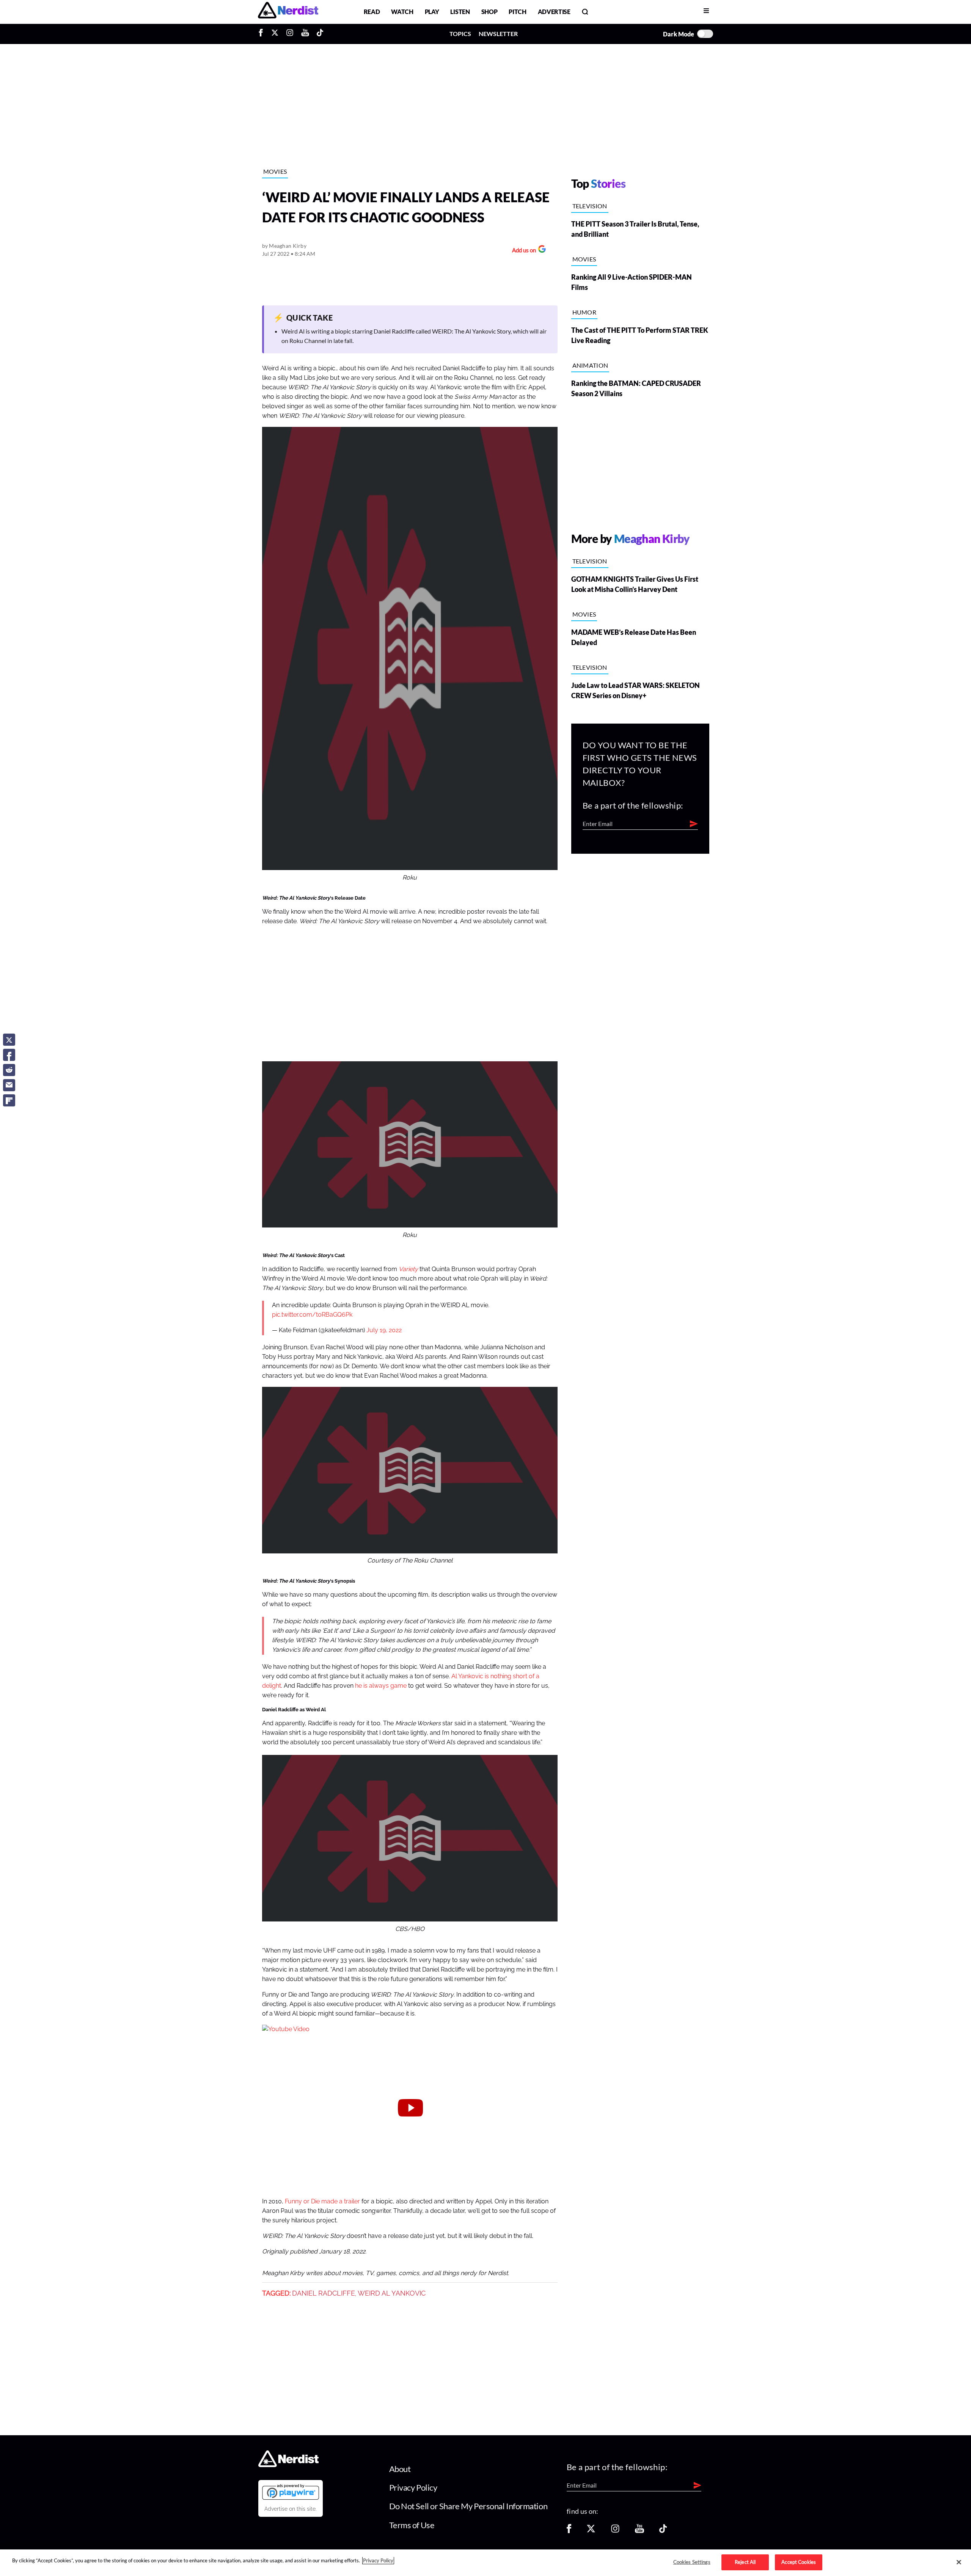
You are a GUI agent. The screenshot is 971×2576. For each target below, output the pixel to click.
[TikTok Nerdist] (320, 34)
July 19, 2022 (384, 1330)
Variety (408, 1269)
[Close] (959, 2562)
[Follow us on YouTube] (639, 2531)
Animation (590, 365)
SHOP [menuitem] (489, 12)
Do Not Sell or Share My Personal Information (468, 2506)
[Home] (288, 2465)
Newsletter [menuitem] (498, 34)
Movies (275, 171)
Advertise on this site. (291, 2509)
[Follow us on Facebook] (569, 2531)
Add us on (522, 251)
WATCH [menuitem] (402, 12)
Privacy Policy (413, 2487)
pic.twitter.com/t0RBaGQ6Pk (312, 1315)
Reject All (745, 2562)
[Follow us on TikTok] (663, 2531)
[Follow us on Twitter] (591, 2531)
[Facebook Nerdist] (263, 34)
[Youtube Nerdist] (305, 34)
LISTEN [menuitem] (460, 12)
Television (590, 206)
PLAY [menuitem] (432, 12)
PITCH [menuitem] (517, 12)
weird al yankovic (392, 2293)
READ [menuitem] (372, 12)
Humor (584, 312)
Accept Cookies (799, 2562)
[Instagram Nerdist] (290, 34)
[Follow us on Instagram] (615, 2531)
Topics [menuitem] (460, 34)
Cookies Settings (692, 2562)
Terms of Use (412, 2525)
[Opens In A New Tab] (291, 2492)
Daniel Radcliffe (324, 2293)
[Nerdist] (288, 12)
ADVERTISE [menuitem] (554, 12)
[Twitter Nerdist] (275, 34)
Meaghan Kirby (288, 246)
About (400, 2469)
